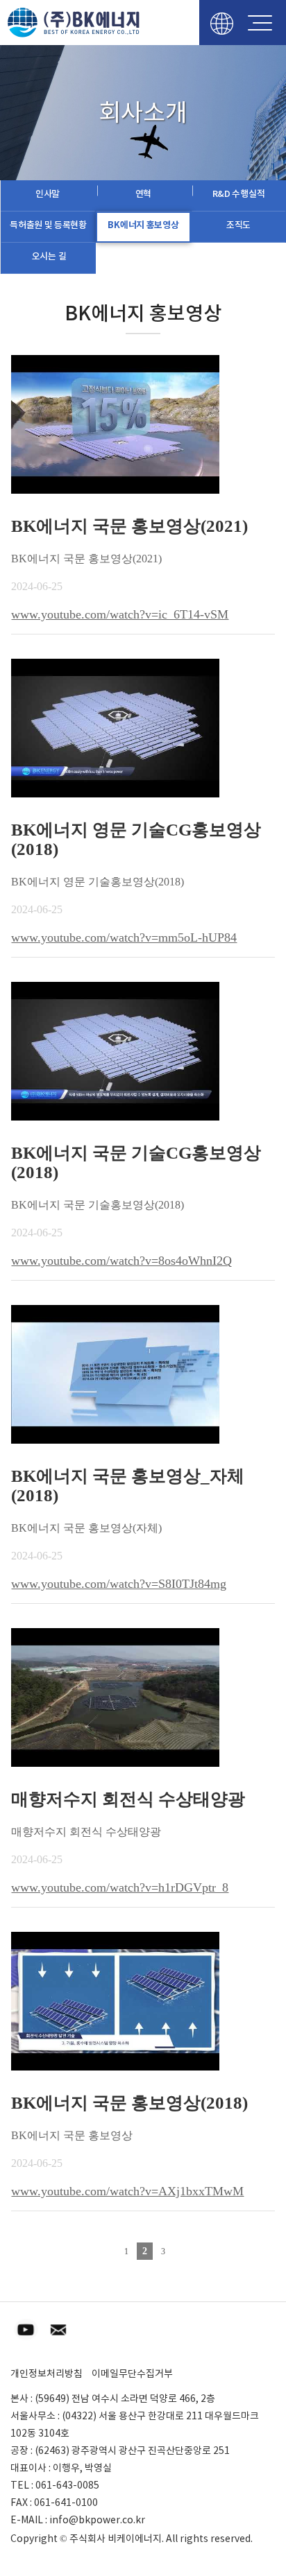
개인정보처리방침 (47, 2374)
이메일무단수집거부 (132, 2374)
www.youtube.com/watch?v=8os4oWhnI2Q (121, 1261)
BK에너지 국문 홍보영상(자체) (86, 1528)
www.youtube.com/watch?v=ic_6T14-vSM (120, 614)
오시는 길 (49, 256)
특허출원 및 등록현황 (48, 225)
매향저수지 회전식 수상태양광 (86, 1832)
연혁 (143, 194)
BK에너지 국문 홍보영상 (72, 2135)
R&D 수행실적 (239, 194)
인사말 (48, 194)
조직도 (238, 225)
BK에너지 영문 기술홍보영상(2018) (98, 882)
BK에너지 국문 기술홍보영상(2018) (98, 1205)
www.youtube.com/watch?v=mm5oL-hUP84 (124, 937)
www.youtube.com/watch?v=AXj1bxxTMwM (127, 2191)
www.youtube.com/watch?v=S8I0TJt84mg (119, 1584)
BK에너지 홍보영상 (143, 225)
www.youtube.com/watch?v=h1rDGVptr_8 (120, 1887)
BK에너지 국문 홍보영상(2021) (86, 559)
